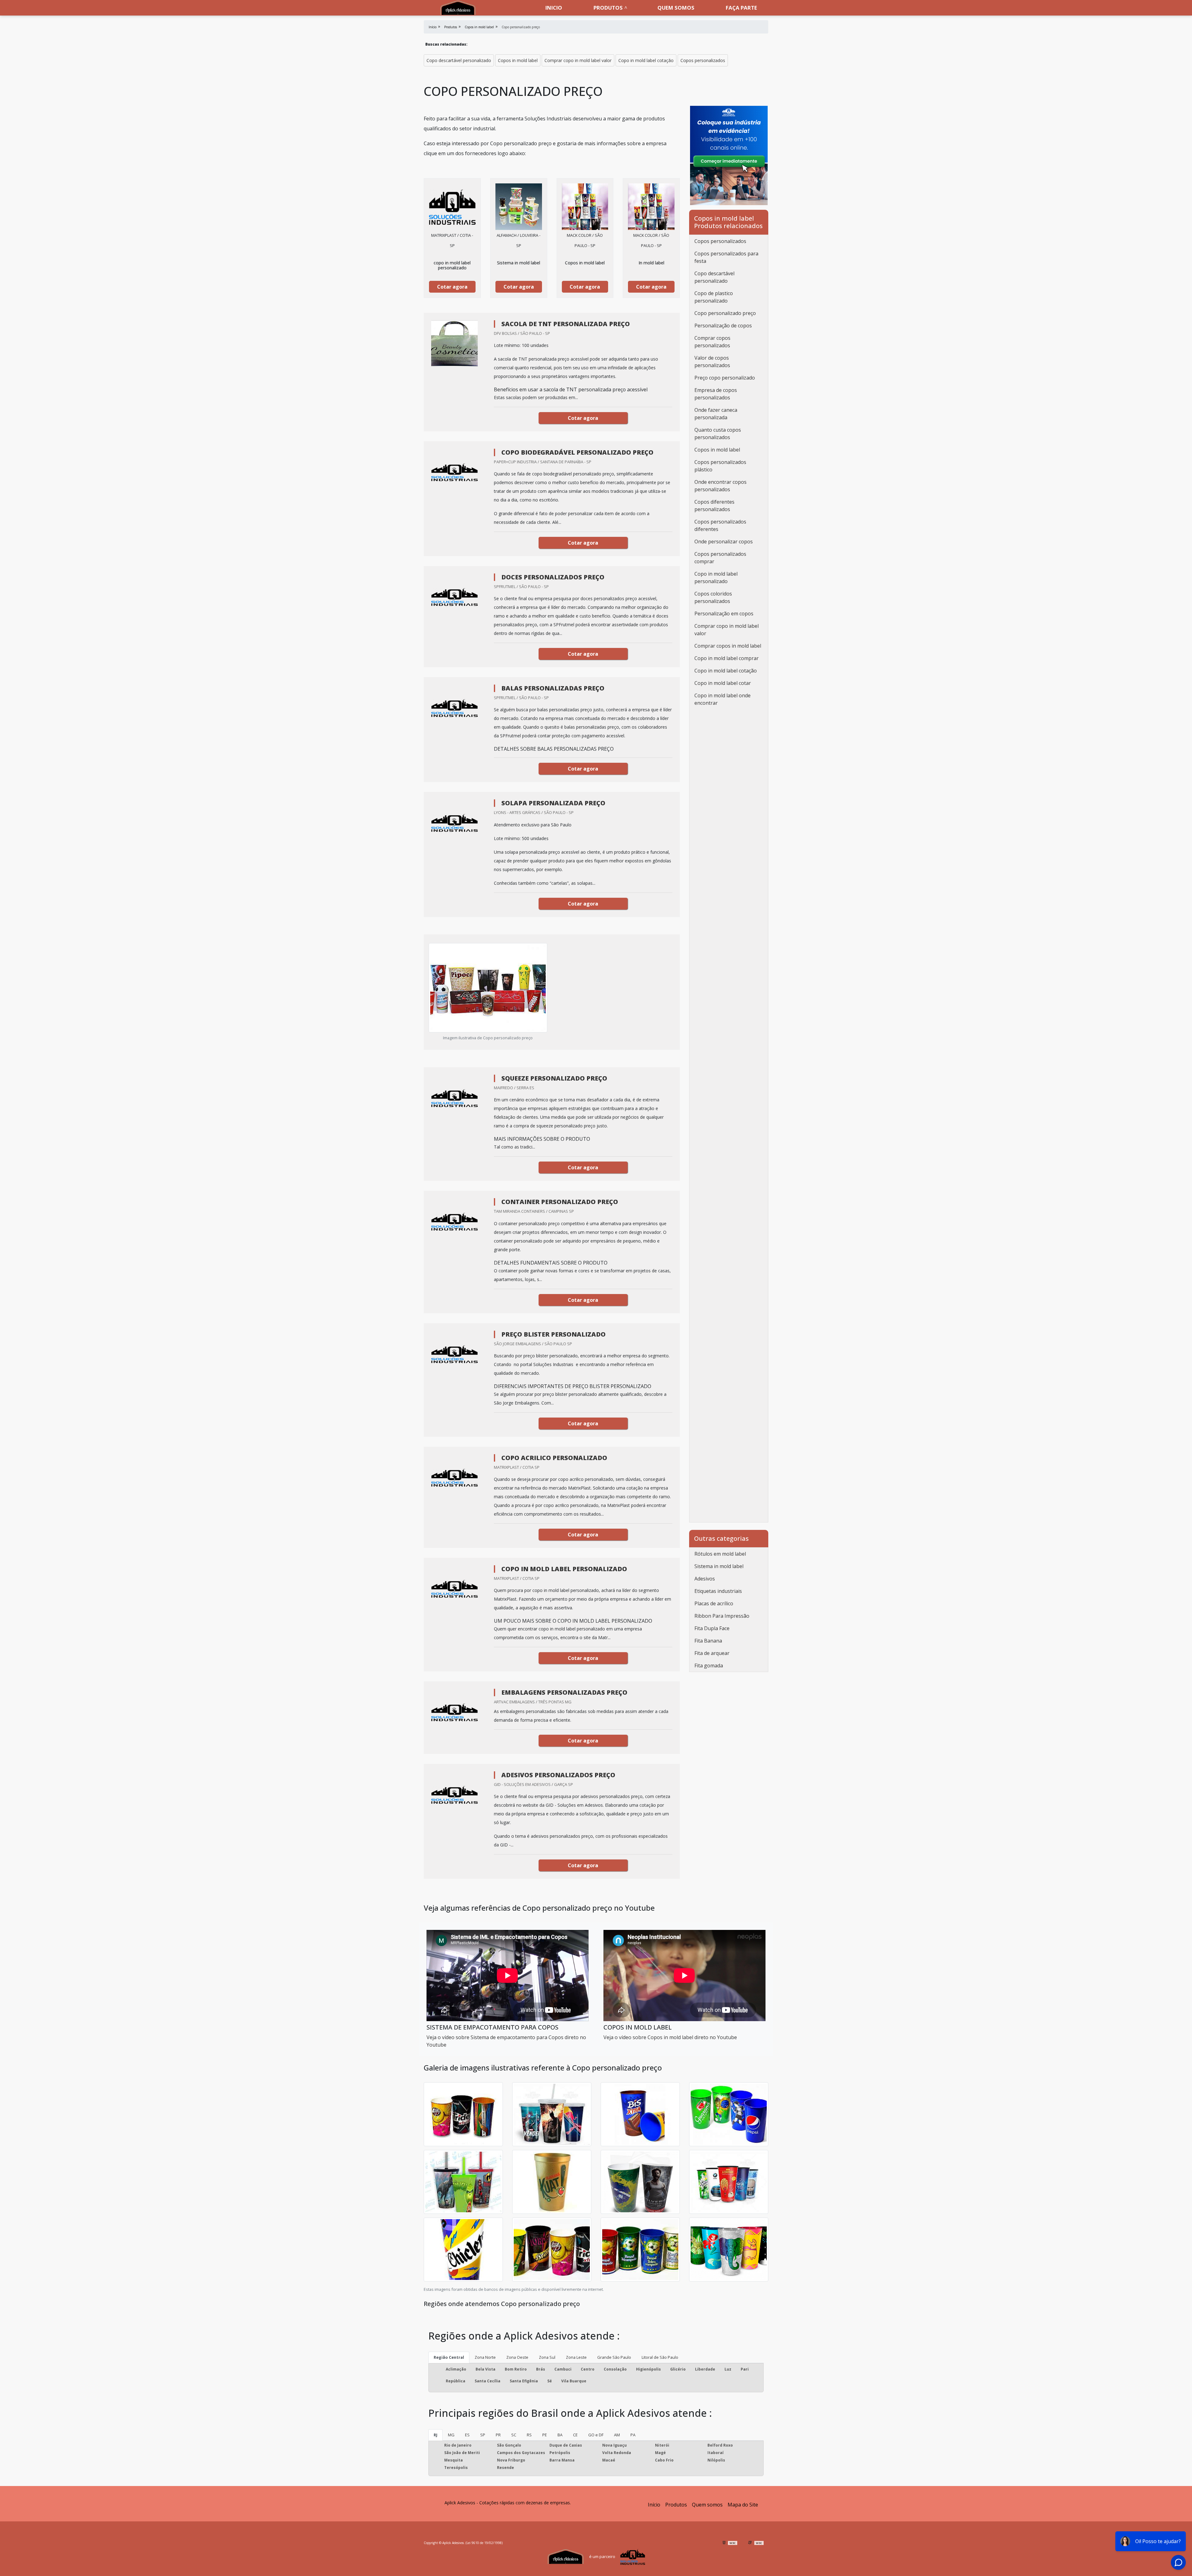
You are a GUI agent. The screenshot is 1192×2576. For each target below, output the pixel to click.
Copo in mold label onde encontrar (722, 699)
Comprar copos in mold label (728, 646)
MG (451, 2435)
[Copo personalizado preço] (452, 207)
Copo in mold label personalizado (716, 578)
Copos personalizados (703, 60)
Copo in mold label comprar (727, 658)
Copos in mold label (518, 60)
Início (654, 2505)
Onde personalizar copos (724, 542)
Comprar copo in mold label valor (578, 60)
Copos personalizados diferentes (720, 525)
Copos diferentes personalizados (714, 506)
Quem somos (676, 8)
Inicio (554, 8)
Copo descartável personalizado (459, 60)
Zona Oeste (517, 2357)
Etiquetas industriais (718, 1591)
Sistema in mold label (719, 1566)
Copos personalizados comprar (720, 558)
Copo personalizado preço (725, 313)
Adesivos (705, 1579)
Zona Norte (485, 2357)
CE (575, 2435)
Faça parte (741, 8)
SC (514, 2435)
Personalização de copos (723, 326)
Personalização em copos (724, 614)
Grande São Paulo (614, 2357)
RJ (436, 2435)
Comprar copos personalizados (712, 342)
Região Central (449, 2357)
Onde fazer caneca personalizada (716, 414)
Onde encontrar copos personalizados (720, 486)
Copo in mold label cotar (723, 683)
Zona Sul (547, 2357)
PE (545, 2435)
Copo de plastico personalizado (714, 297)
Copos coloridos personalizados (713, 597)
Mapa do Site (743, 2505)
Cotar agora (452, 287)
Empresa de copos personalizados (716, 394)
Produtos (608, 8)
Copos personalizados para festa (726, 257)
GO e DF (596, 2435)
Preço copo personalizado (725, 378)
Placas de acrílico (714, 1603)
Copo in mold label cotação (646, 60)
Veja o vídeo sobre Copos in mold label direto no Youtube (670, 2037)
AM (617, 2435)
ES (467, 2435)
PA (633, 2435)
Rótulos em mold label (720, 1554)
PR (498, 2435)
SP (483, 2435)
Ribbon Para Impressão (722, 1616)
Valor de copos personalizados (712, 362)
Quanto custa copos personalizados (718, 434)
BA (560, 2435)
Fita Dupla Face (712, 1628)
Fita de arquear (712, 1653)
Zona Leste (576, 2357)
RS (529, 2435)
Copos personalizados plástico (720, 466)
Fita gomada (709, 1666)
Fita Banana (708, 1641)
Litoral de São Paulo (660, 2357)
